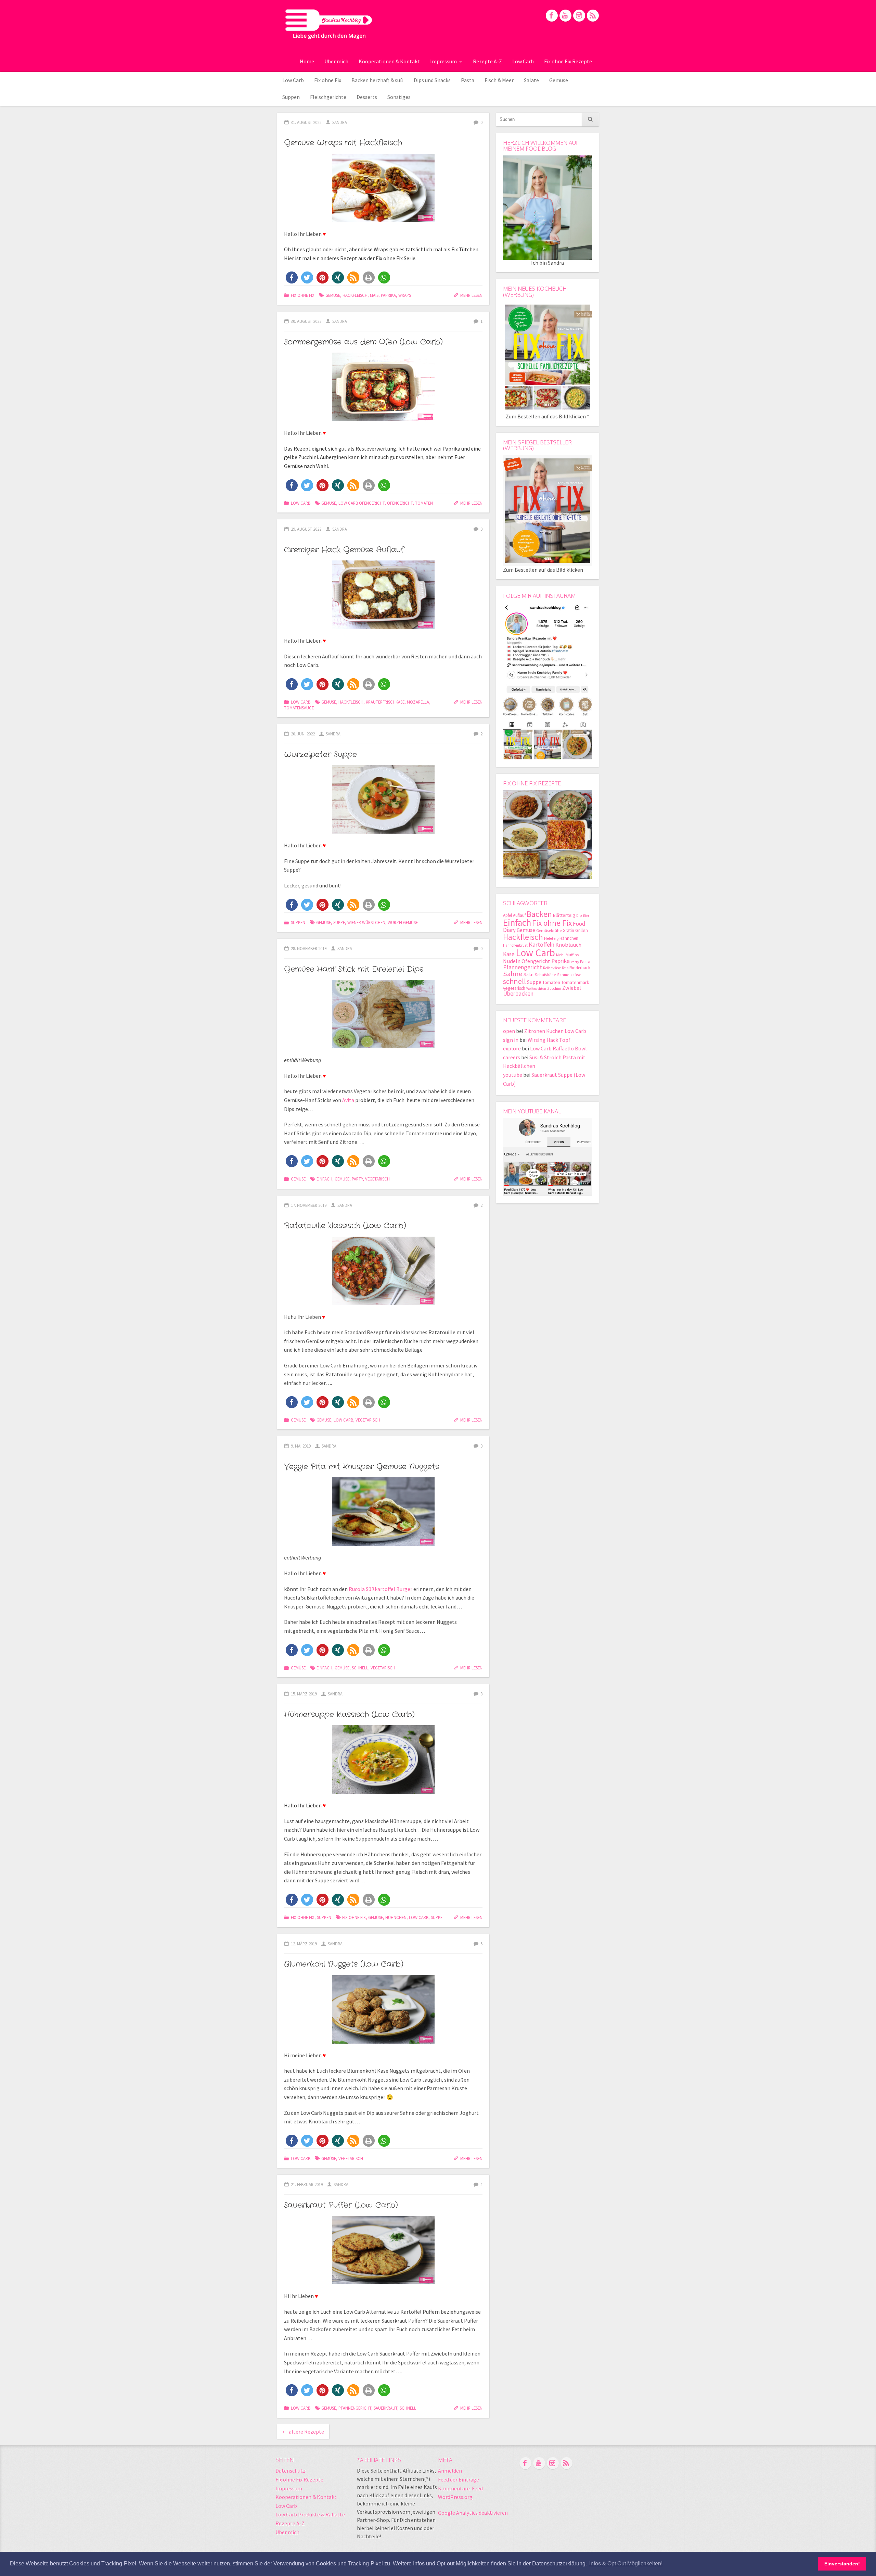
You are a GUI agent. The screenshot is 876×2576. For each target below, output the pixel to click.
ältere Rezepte (303, 2432)
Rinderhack (580, 968)
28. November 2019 (309, 948)
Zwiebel (572, 988)
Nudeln (512, 961)
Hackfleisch (355, 295)
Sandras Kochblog (329, 24)
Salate (531, 80)
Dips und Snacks (432, 80)
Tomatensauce (299, 708)
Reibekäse (552, 968)
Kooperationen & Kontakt (389, 61)
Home (307, 61)
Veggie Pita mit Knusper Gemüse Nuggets (362, 1467)
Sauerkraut (385, 2408)
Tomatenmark (575, 982)
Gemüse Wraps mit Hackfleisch (343, 143)
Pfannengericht (355, 2408)
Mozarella (418, 702)
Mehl (560, 955)
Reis (565, 968)
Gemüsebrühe (549, 930)
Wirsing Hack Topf (549, 1040)
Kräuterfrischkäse (385, 702)
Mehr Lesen (471, 295)
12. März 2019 (304, 1944)
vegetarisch (377, 1179)
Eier (586, 916)
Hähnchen (569, 938)
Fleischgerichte (328, 97)
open (509, 1031)
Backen (539, 914)
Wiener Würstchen (366, 922)
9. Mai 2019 (301, 1446)
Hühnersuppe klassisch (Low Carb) (349, 1715)
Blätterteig (564, 915)
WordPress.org (455, 2497)
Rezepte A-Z (487, 61)
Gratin (568, 930)
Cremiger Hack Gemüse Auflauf (344, 550)
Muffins (572, 955)
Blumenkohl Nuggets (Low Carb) (344, 1964)
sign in (511, 1040)
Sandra (340, 122)
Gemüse (559, 80)
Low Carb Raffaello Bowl (558, 1048)
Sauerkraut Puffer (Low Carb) (341, 2205)
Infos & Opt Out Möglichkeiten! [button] (626, 2564)
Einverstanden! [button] (842, 2564)
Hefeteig (551, 938)
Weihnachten (536, 989)
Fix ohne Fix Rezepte (568, 61)
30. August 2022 (306, 321)
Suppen (291, 97)
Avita (348, 1100)
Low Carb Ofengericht (362, 503)
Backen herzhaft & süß (377, 80)
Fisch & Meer (499, 80)
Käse (509, 954)
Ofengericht (400, 503)
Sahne (513, 974)
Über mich (336, 61)
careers (512, 1057)
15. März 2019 (304, 1694)
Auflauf (519, 915)
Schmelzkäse (569, 975)
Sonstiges (399, 97)
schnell (360, 1668)
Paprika (388, 295)
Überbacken (518, 993)
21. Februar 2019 (307, 2184)
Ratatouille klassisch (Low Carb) (345, 1226)
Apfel (507, 915)
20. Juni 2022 (303, 734)
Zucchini (554, 988)
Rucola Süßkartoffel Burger (381, 1589)
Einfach (324, 1179)
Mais (374, 295)
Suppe (339, 922)
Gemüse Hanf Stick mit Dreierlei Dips (354, 969)
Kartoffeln (542, 944)
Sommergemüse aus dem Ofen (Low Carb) (363, 342)
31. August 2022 (306, 122)
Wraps (405, 295)
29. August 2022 (306, 529)
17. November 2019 (309, 1205)
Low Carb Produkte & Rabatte (310, 2514)
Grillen (582, 930)
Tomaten (424, 503)
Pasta (468, 80)
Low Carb (523, 61)
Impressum (443, 61)
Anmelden (450, 2471)
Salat (529, 974)
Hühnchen (396, 1917)
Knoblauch (568, 945)
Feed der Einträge (459, 2479)
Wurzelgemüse (403, 922)
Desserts (367, 97)
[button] (292, 277)
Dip (579, 916)
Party (357, 1179)
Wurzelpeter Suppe (320, 755)
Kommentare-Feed (460, 2488)
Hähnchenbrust (515, 945)
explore (512, 1048)
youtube (513, 1075)
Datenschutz (291, 2471)
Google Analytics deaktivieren (473, 2513)
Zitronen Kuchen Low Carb (555, 1031)
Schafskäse (545, 975)
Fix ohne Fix (328, 80)
